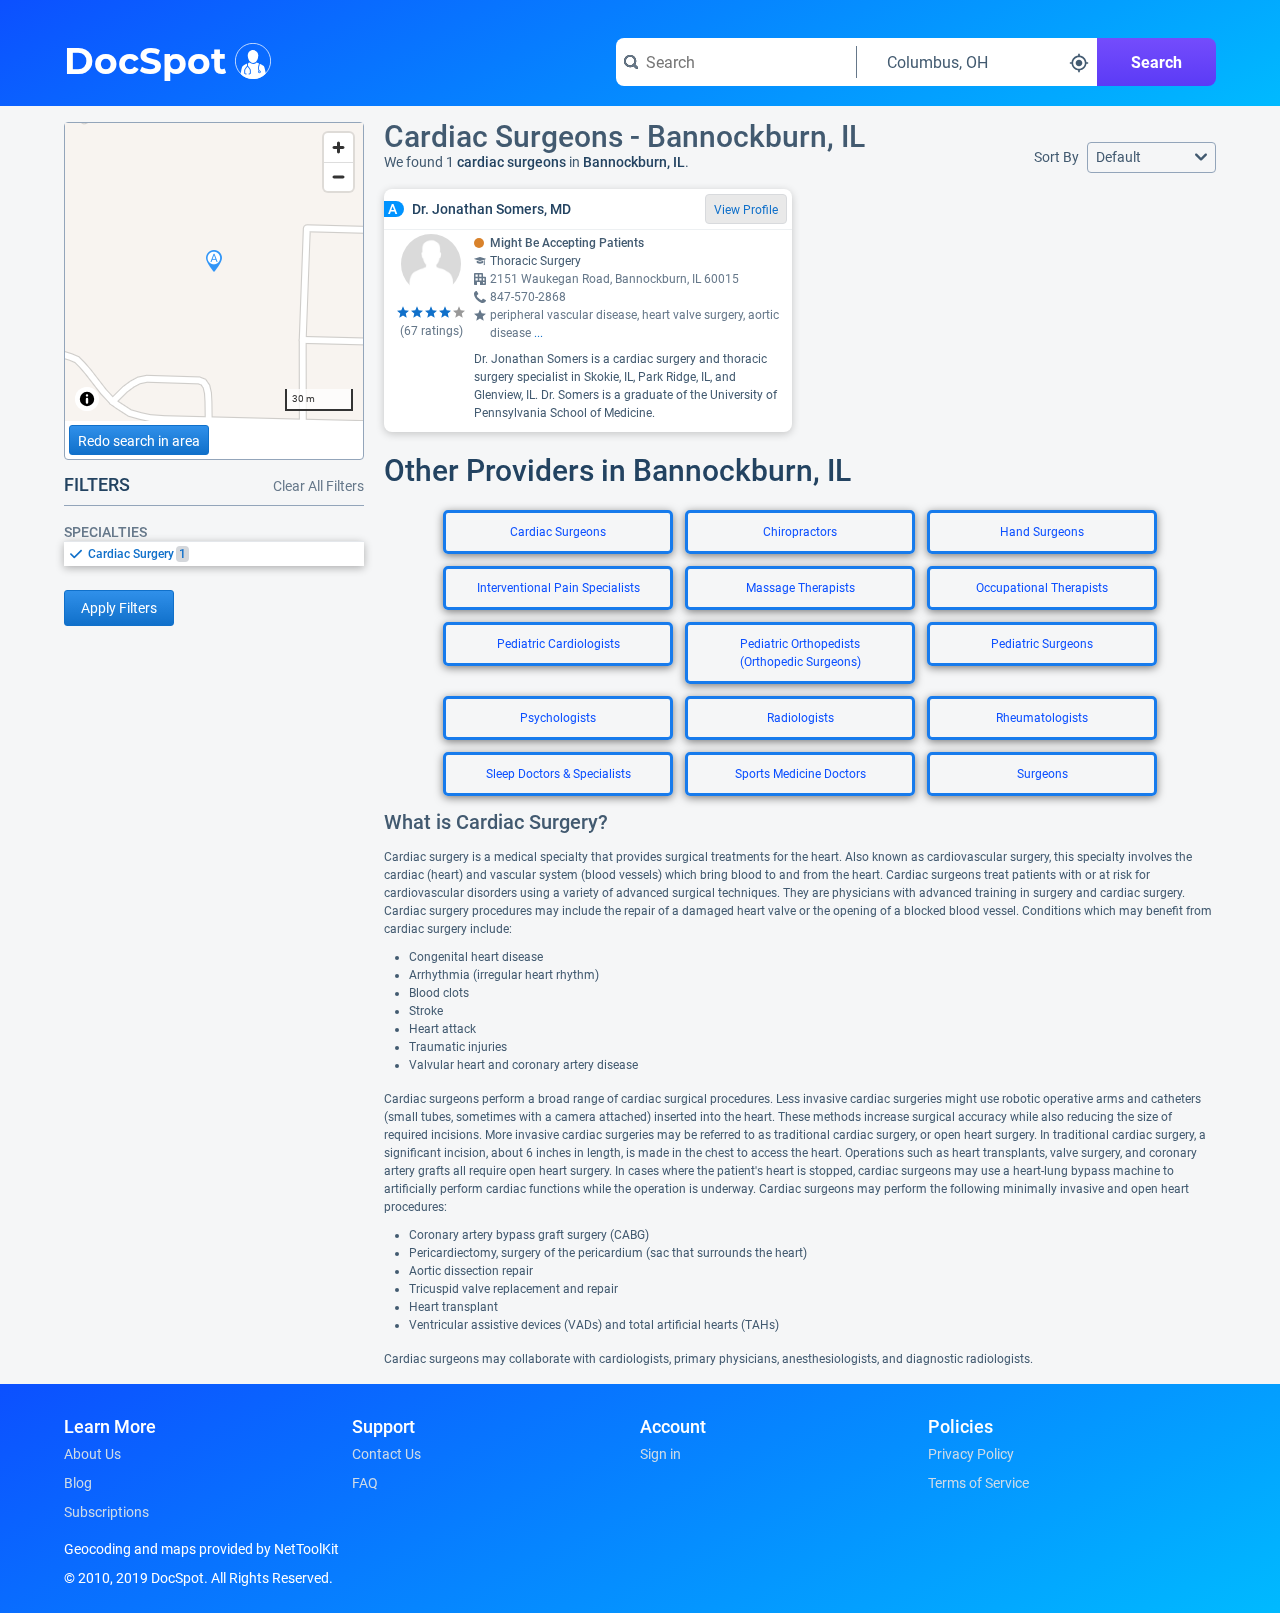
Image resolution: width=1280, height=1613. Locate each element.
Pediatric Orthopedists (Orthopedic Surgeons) (800, 653)
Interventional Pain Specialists (558, 588)
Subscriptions (106, 1512)
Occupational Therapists (1042, 588)
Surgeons (1042, 774)
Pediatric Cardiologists (558, 644)
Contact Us (386, 1454)
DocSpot (145, 59)
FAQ (365, 1483)
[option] (226, 554)
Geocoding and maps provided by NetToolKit (201, 1549)
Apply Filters (119, 608)
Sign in (660, 1454)
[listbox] (214, 553)
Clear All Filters (318, 486)
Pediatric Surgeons (1042, 644)
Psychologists (558, 718)
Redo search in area (139, 441)
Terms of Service (978, 1483)
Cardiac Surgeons (558, 532)
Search (1156, 62)
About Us (92, 1454)
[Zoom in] (338, 147)
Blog (78, 1483)
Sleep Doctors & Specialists (558, 774)
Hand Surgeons (1042, 532)
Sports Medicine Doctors (800, 774)
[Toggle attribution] (87, 399)
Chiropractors (800, 532)
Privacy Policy (971, 1454)
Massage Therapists (800, 588)
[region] (214, 272)
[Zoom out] (338, 176)
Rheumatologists (1042, 718)
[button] (1151, 157)
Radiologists (800, 718)
